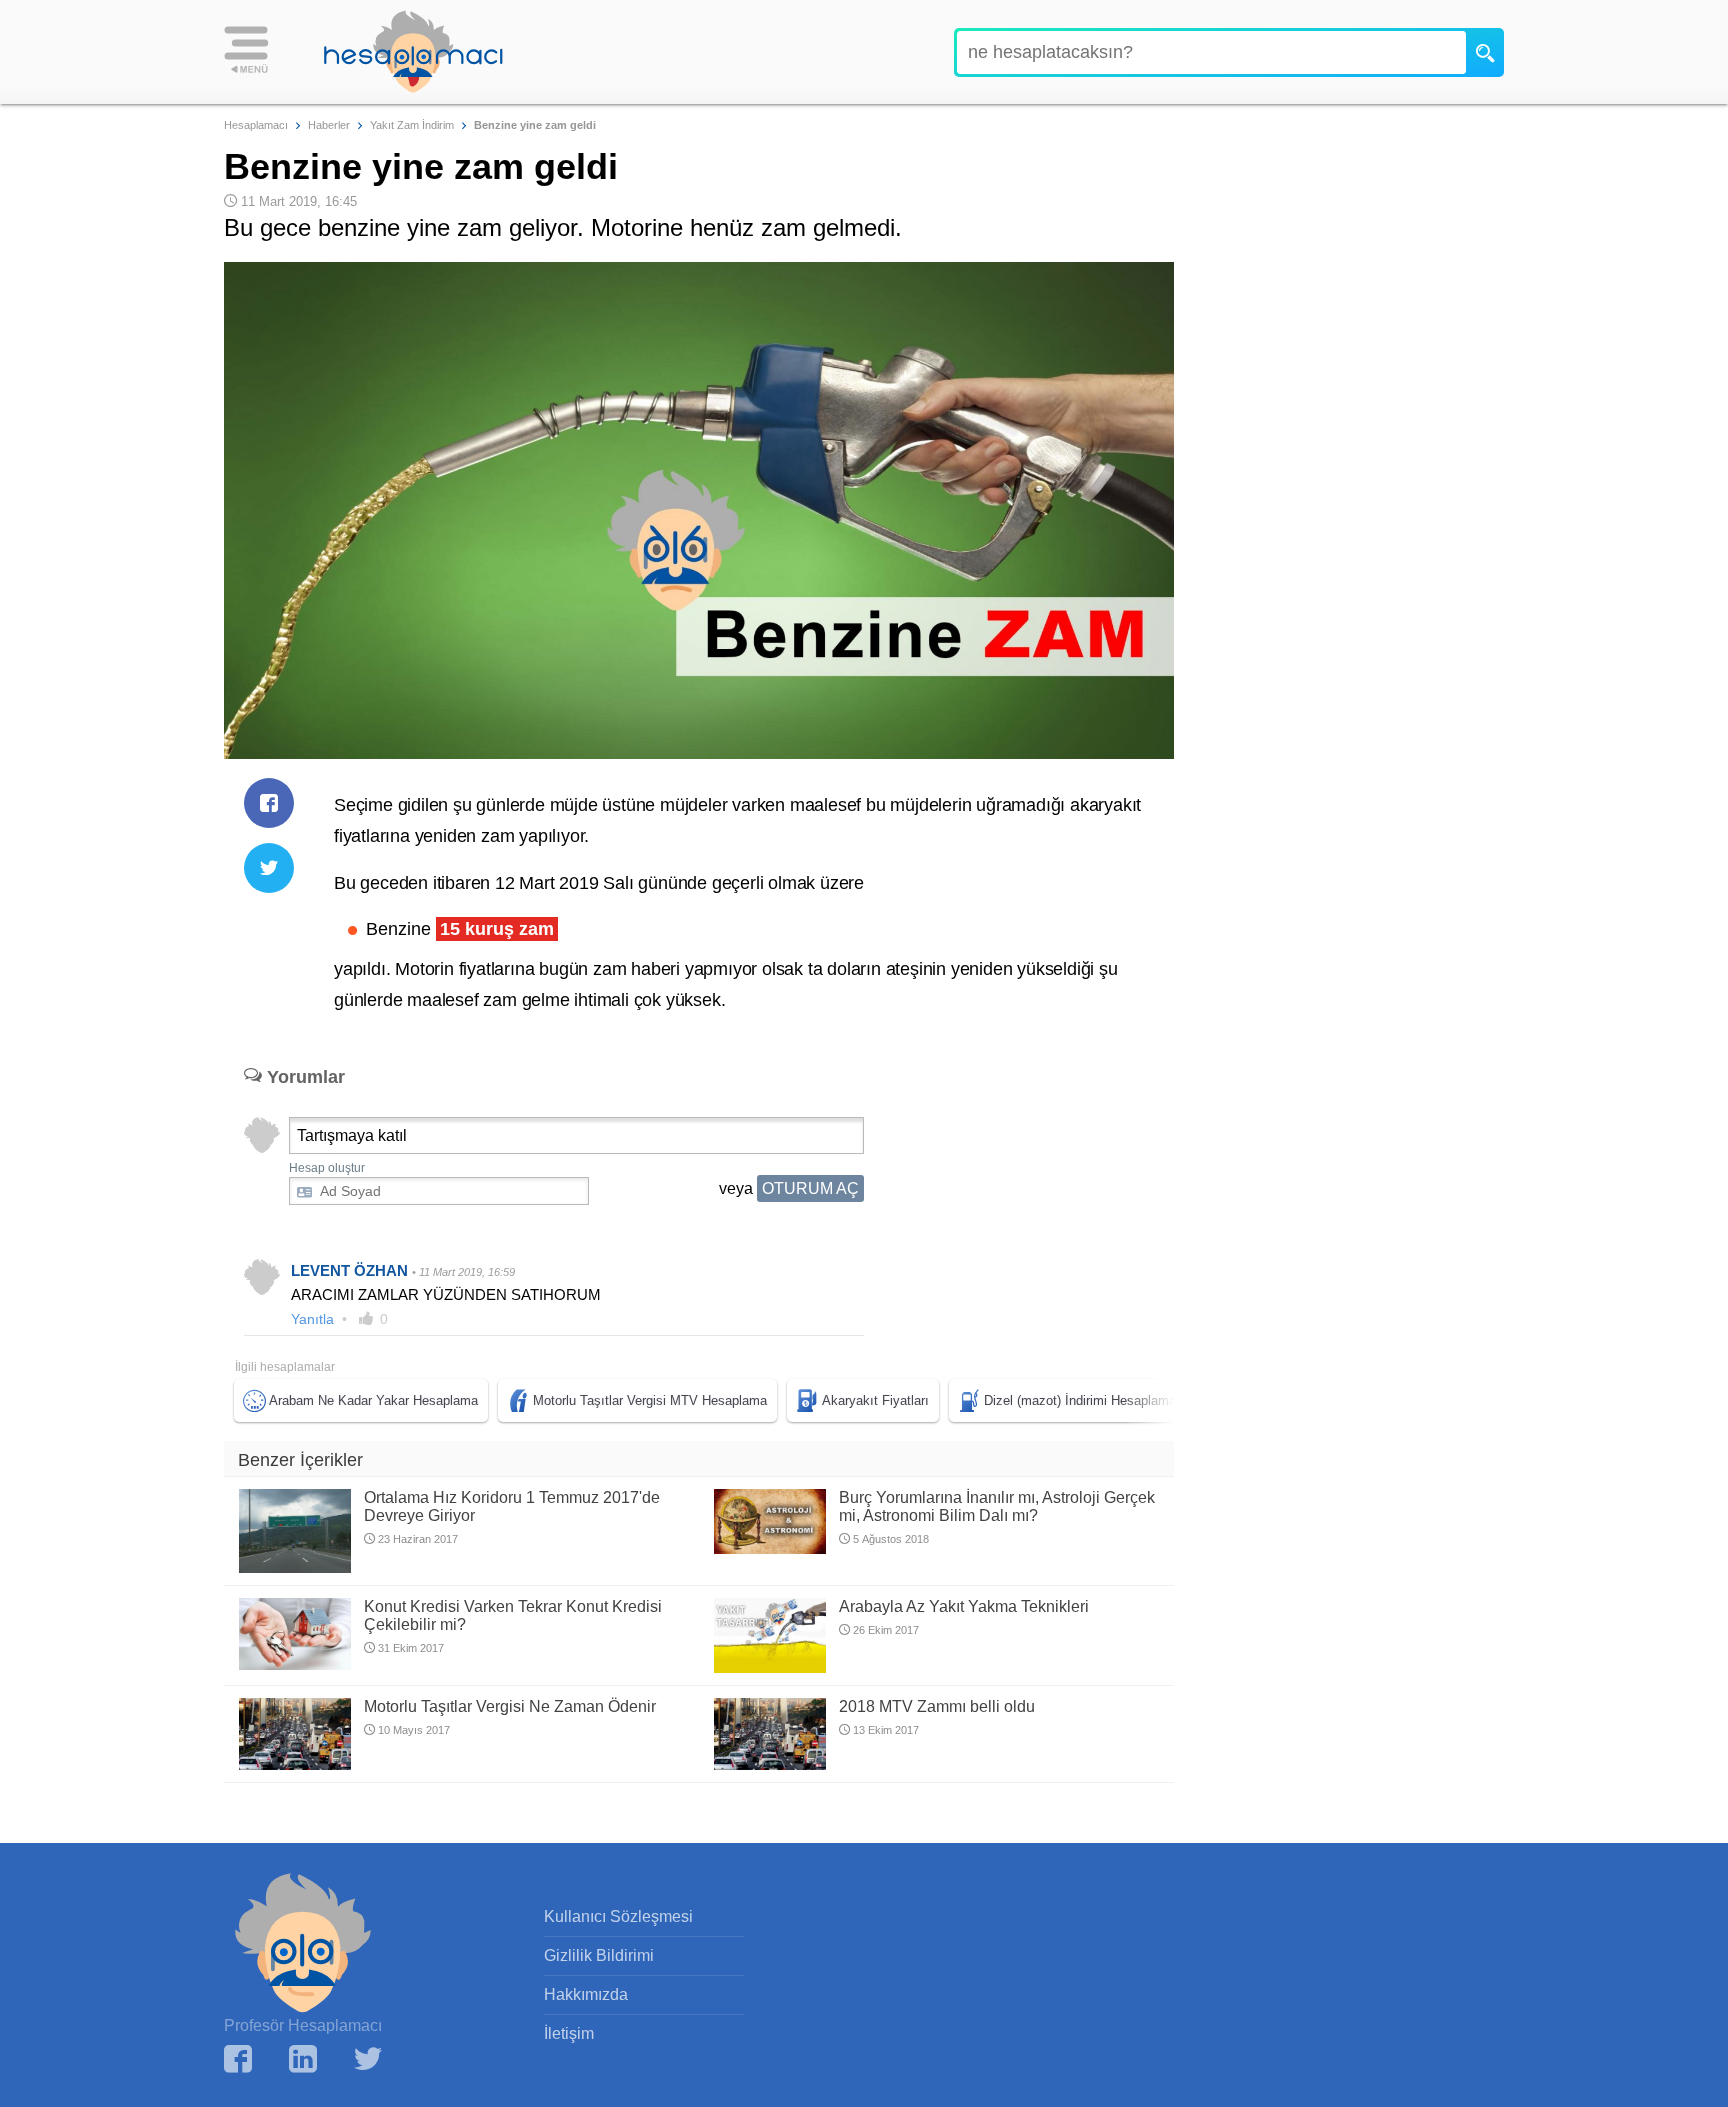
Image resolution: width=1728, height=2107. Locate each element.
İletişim (569, 2033)
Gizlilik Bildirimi (599, 1955)
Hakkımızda (586, 1994)
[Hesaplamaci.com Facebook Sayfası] (238, 2061)
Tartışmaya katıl (352, 1135)
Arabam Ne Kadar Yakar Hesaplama (373, 1400)
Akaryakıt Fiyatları (875, 1400)
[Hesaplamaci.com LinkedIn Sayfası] (303, 2061)
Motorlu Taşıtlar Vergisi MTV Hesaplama (650, 1400)
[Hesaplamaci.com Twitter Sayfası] (368, 2061)
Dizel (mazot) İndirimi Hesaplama (1080, 1400)
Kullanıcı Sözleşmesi (618, 1916)
